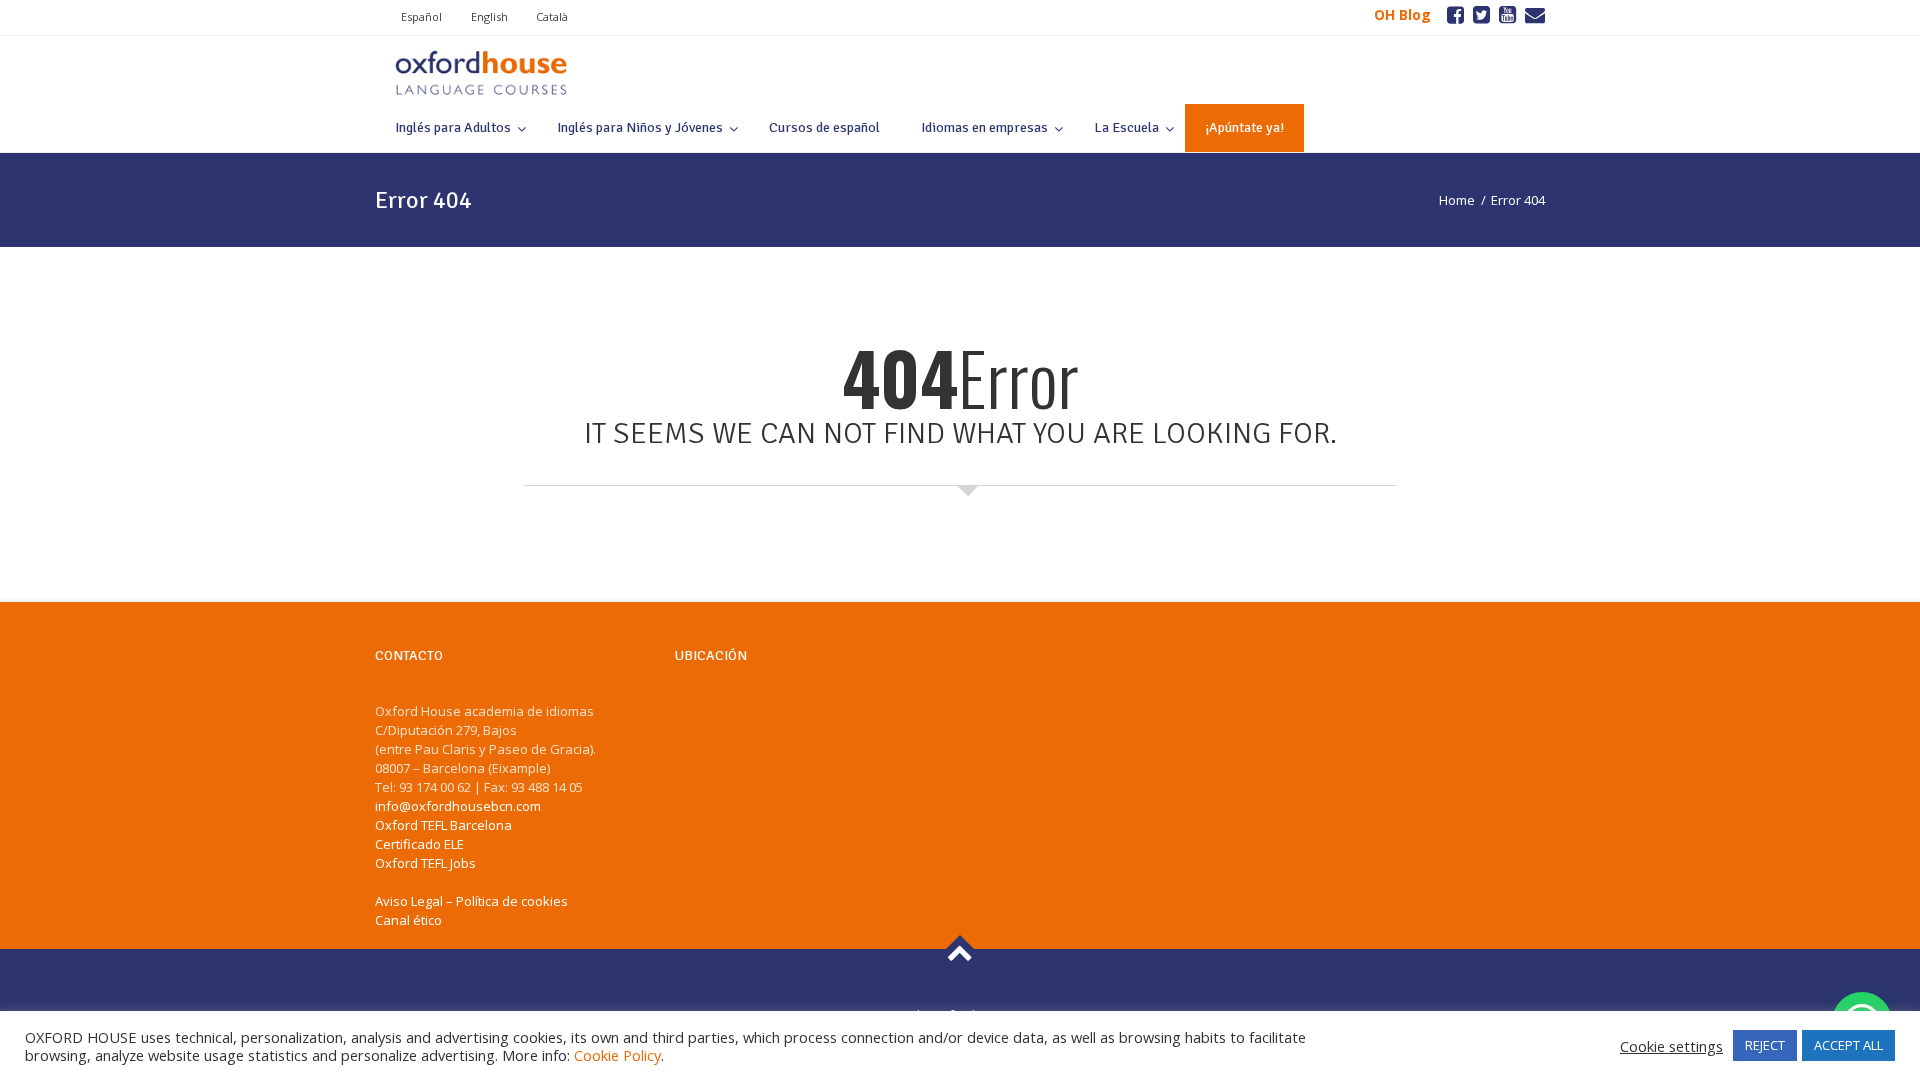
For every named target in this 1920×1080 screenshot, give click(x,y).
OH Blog (1402, 14)
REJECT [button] (1765, 1045)
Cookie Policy (617, 1055)
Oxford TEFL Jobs (425, 863)
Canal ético (408, 920)
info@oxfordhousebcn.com (458, 806)
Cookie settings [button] (1671, 1046)
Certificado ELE (419, 844)
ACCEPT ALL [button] (1848, 1045)
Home (1457, 200)
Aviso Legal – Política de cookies (471, 901)
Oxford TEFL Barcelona (443, 825)
